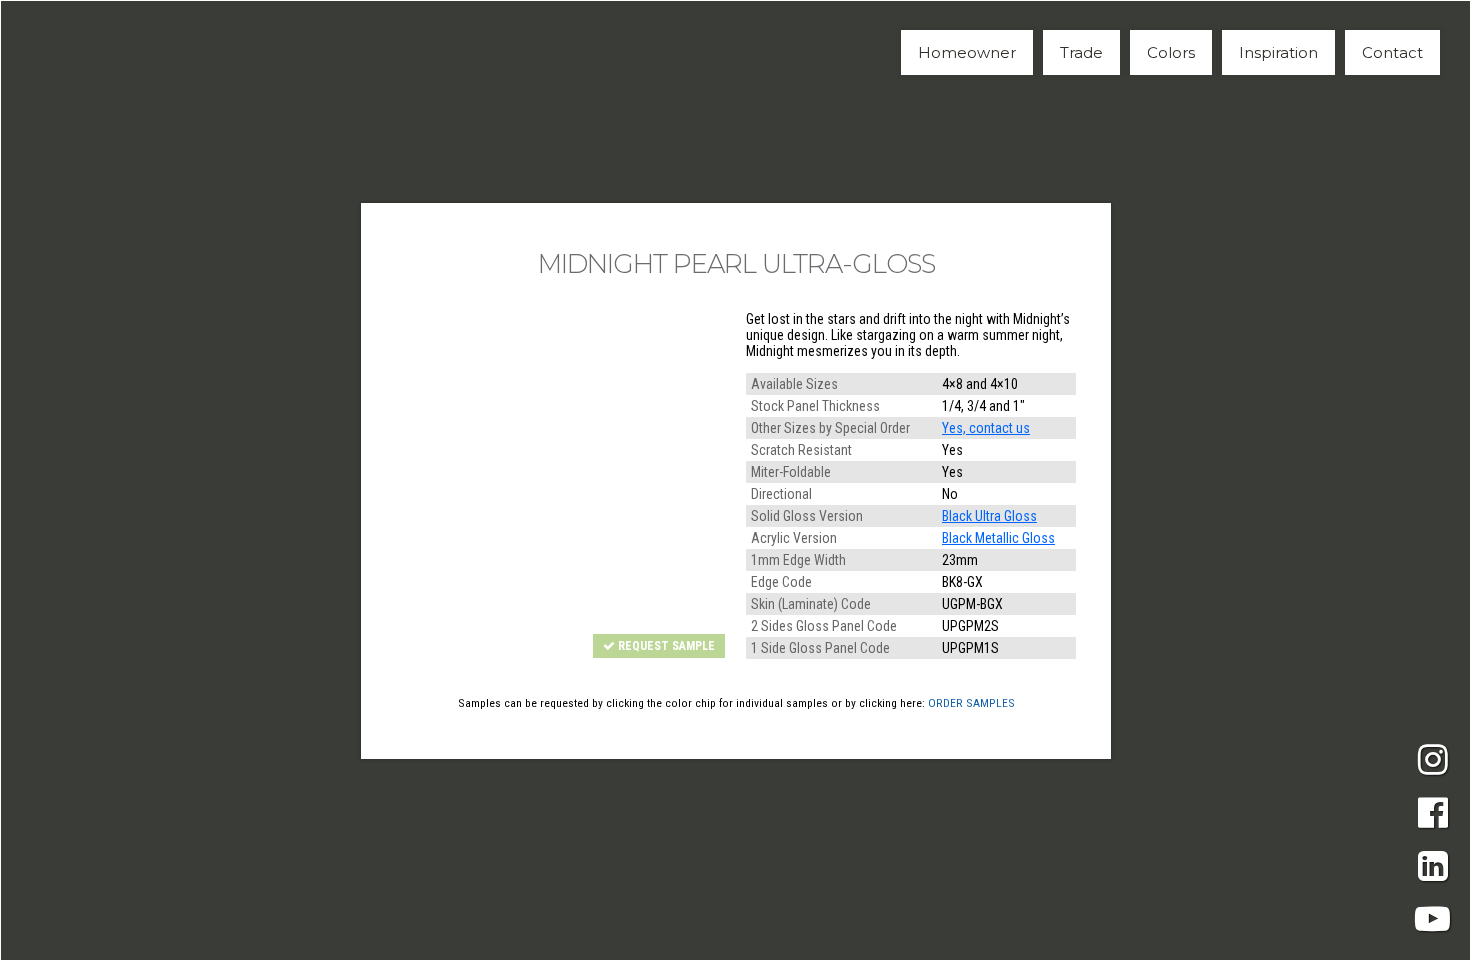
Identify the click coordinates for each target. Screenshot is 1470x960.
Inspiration (1278, 52)
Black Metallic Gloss (998, 538)
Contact (1392, 52)
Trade (1081, 52)
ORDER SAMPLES (971, 703)
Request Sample (665, 646)
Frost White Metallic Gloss (1171, 481)
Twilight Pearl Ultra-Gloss (301, 481)
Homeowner (967, 52)
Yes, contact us (986, 428)
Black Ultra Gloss (989, 516)
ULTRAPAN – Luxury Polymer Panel (129, 51)
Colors (1171, 52)
